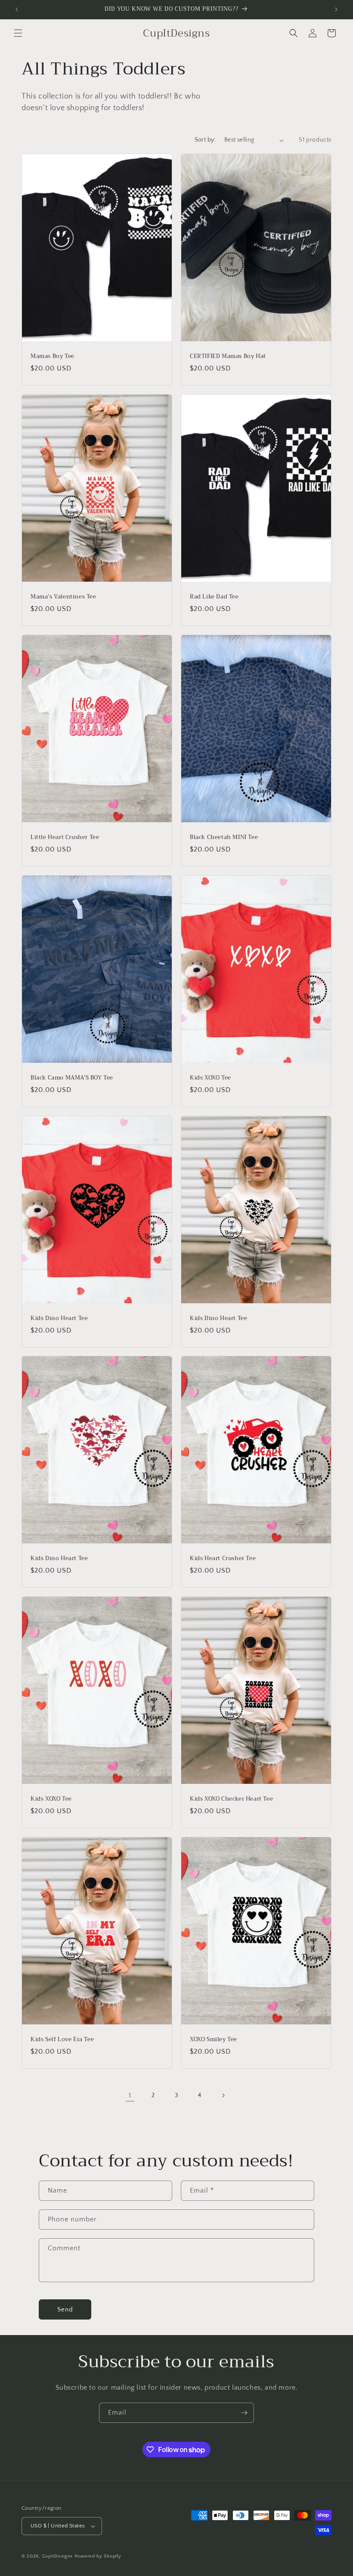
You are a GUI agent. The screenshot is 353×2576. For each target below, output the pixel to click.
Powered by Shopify (98, 2556)
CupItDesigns (57, 2556)
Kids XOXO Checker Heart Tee (231, 1799)
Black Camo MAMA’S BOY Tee (72, 1078)
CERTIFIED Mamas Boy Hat (228, 356)
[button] (18, 33)
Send (65, 2309)
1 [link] (130, 2095)
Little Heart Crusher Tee (65, 838)
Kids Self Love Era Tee (62, 2040)
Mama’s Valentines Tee (63, 597)
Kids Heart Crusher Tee (223, 1559)
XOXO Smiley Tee (214, 2040)
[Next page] (223, 2095)
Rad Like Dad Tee (214, 597)
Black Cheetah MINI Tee (224, 838)
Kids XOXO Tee (211, 1078)
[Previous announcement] (17, 9)
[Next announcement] (336, 9)
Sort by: (205, 140)
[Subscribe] (244, 2413)
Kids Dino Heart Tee (59, 1319)
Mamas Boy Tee (53, 356)
